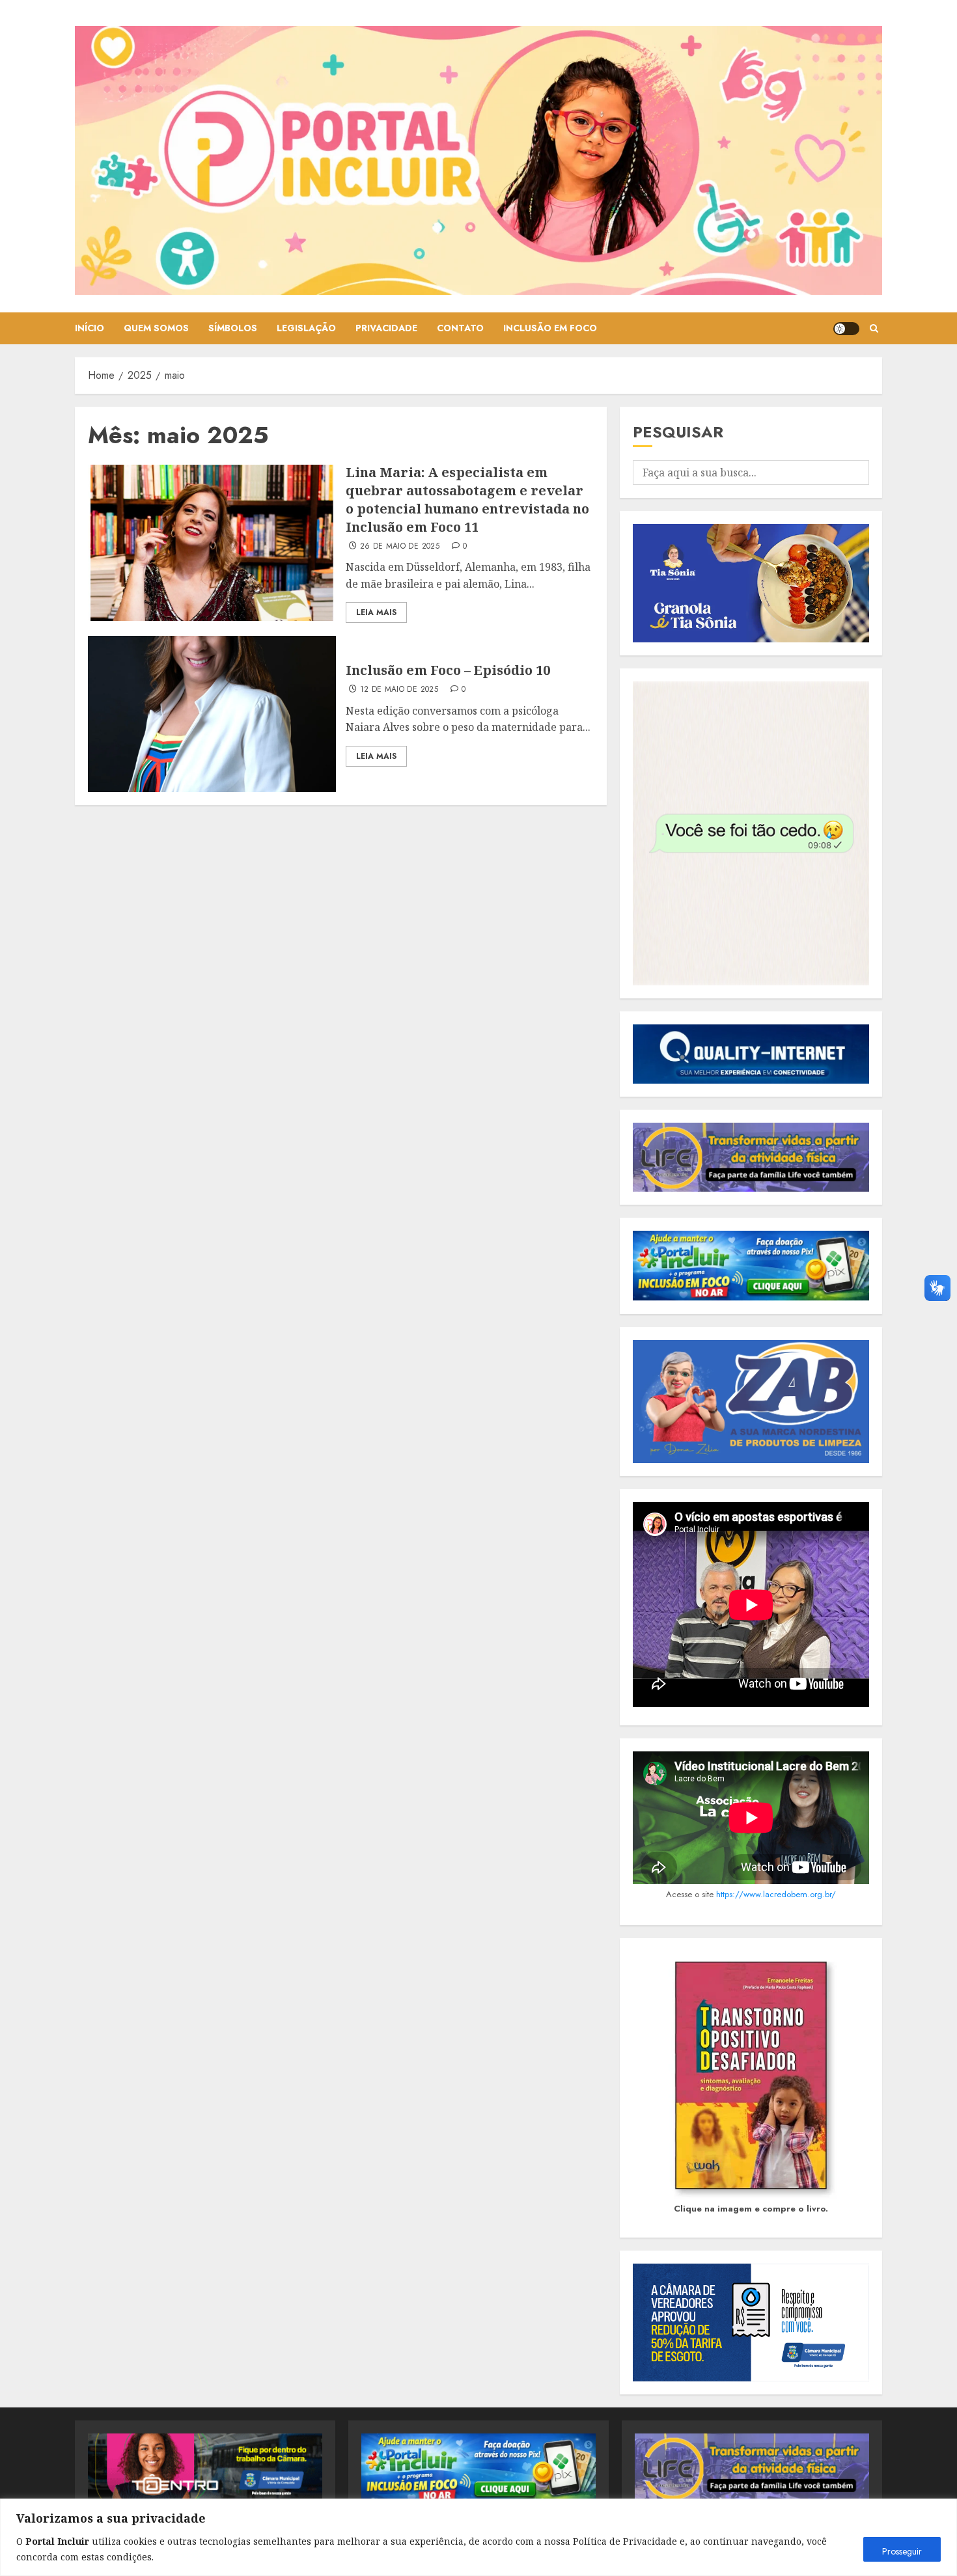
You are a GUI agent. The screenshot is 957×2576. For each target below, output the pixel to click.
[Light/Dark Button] (846, 329)
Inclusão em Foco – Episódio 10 (448, 670)
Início (90, 328)
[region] (478, 2537)
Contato (460, 328)
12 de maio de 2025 (399, 690)
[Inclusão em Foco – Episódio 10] (212, 714)
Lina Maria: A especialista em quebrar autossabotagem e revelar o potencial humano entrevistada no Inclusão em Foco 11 (467, 500)
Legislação (306, 328)
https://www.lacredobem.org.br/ (776, 1894)
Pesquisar (678, 432)
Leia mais (376, 612)
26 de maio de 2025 (400, 547)
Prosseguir (902, 2551)
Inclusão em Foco (550, 328)
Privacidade (386, 328)
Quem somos (156, 328)
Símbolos (233, 328)
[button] (874, 328)
